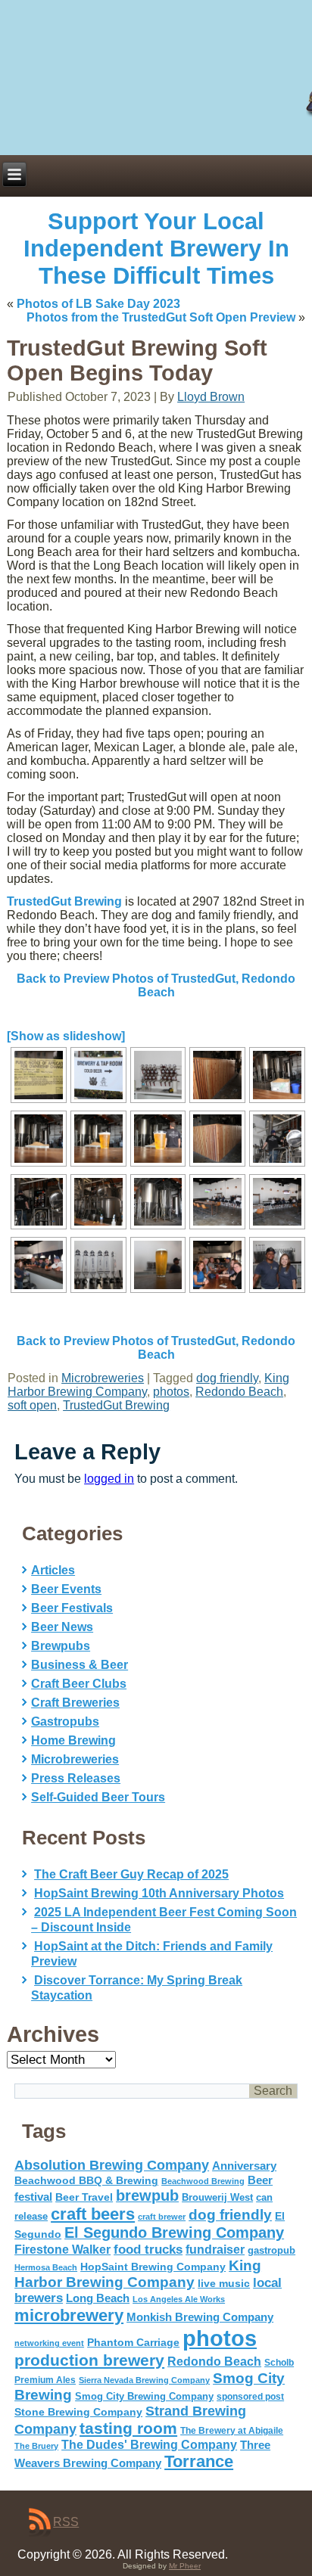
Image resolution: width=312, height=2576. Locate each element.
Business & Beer (80, 1665)
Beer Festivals (72, 1608)
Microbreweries (103, 1378)
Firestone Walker (62, 2250)
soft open (32, 1405)
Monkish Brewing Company (200, 2317)
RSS (66, 2522)
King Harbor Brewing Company (138, 2274)
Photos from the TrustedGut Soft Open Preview (161, 317)
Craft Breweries (75, 1703)
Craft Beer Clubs (79, 1684)
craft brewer (162, 2217)
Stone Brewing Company (78, 2412)
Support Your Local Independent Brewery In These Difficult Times (156, 249)
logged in (109, 1479)
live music (224, 2283)
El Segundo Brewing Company (174, 2233)
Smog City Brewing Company (144, 2396)
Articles (53, 1570)
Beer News (62, 1627)
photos (171, 1392)
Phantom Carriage (133, 2342)
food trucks (148, 2249)
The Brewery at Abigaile (232, 2431)
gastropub (271, 2250)
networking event (49, 2343)
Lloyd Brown (211, 397)
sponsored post (250, 2396)
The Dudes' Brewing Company (149, 2445)
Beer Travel (84, 2197)
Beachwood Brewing (203, 2181)
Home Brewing (73, 1740)
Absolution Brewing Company (112, 2165)
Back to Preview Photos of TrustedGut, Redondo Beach (156, 985)
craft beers (93, 2214)
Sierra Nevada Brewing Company (144, 2380)
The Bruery (36, 2446)
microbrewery (69, 2315)
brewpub (147, 2195)
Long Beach (98, 2298)
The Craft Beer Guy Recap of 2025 (131, 1874)
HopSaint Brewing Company (153, 2267)
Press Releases (76, 1778)
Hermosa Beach (46, 2267)
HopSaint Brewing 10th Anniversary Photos (159, 1893)
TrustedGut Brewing (64, 901)
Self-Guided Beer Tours (98, 1797)
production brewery (89, 2360)
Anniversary (244, 2166)
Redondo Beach (239, 1392)
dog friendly (227, 1378)
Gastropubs (65, 1721)
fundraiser (215, 2250)
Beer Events (66, 1589)
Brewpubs (61, 1646)
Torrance (199, 2461)
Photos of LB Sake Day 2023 (98, 304)
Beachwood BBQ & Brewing (86, 2181)
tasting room (128, 2428)
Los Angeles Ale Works (179, 2299)
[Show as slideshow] (66, 1036)
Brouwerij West (217, 2197)
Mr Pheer (185, 2566)
